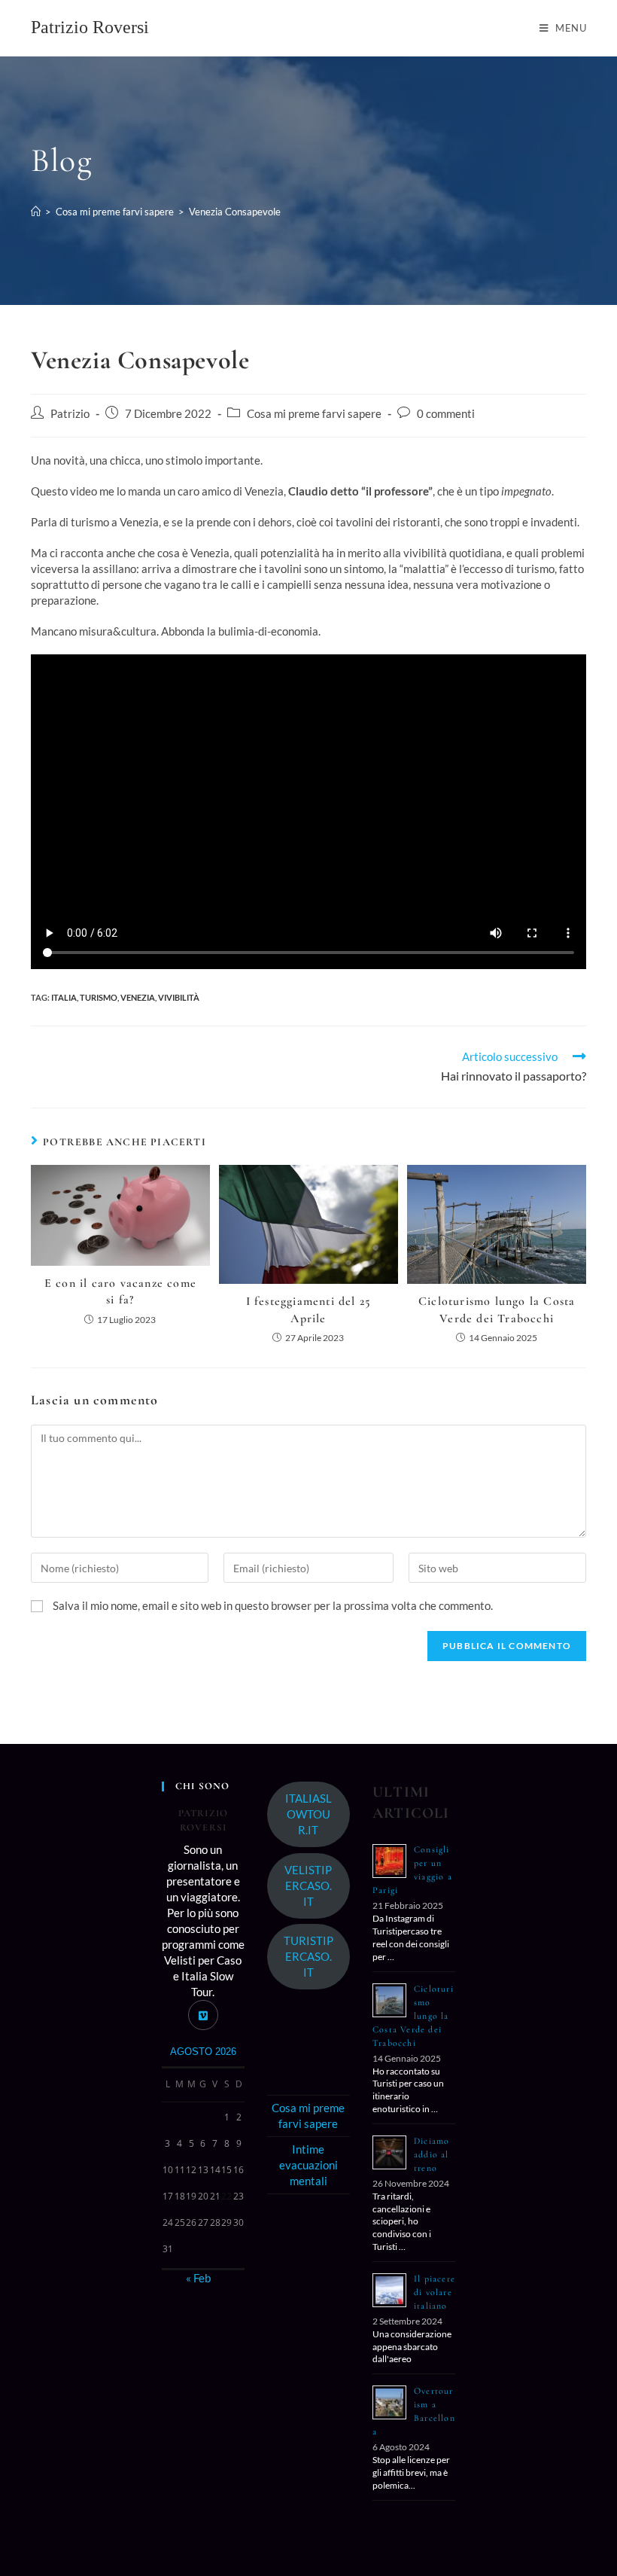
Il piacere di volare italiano (435, 2292)
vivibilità (179, 997)
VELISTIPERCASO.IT (308, 1886)
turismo (99, 997)
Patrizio (70, 414)
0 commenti (446, 414)
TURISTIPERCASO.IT (308, 1956)
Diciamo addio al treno (432, 2154)
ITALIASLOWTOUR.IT (308, 1814)
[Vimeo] (203, 2015)
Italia (64, 997)
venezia (138, 997)
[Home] (36, 212)
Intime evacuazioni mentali (308, 2165)
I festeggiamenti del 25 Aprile (309, 1309)
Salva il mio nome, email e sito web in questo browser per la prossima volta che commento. (273, 1605)
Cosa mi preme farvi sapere (314, 414)
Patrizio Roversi (90, 27)
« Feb (198, 2278)
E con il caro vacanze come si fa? (120, 1291)
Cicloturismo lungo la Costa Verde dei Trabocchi (497, 1309)
